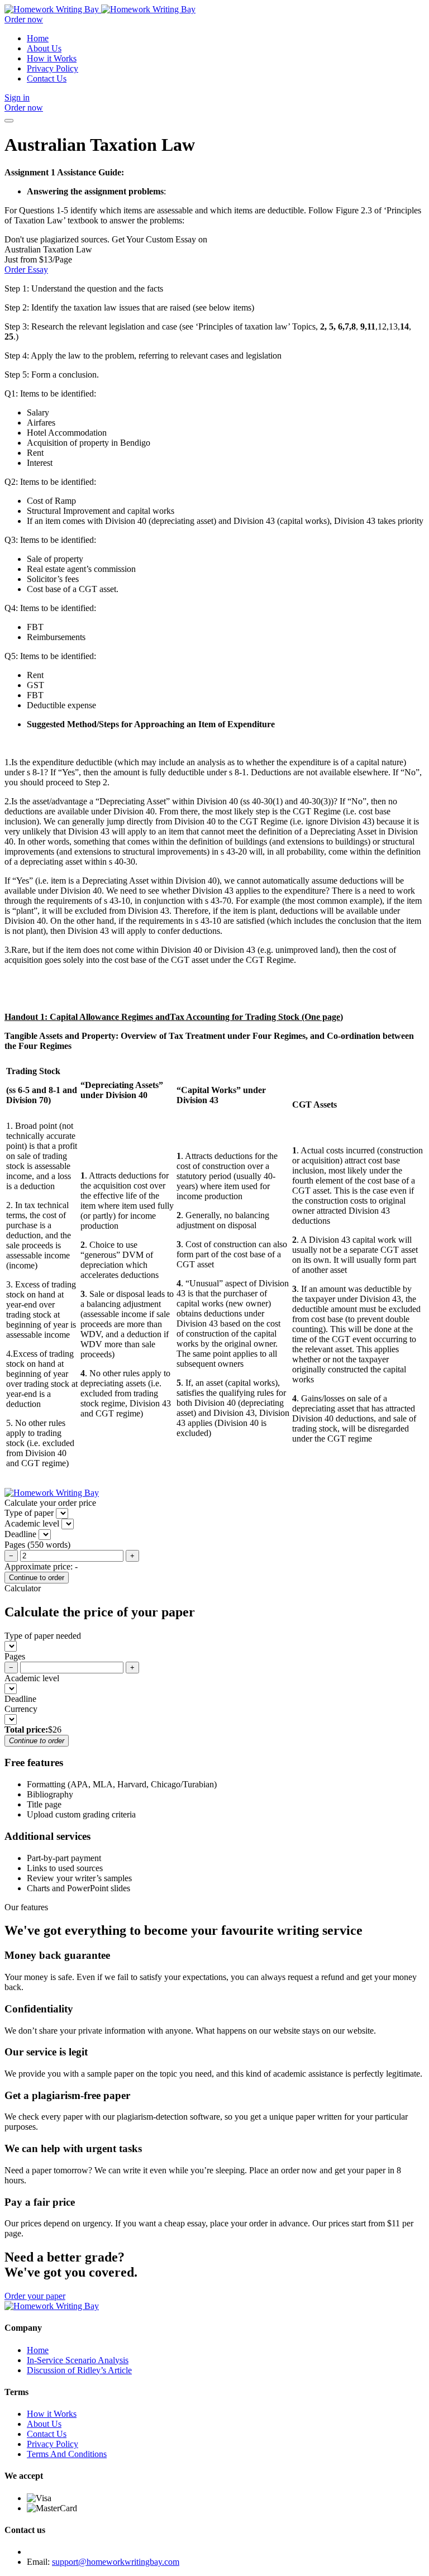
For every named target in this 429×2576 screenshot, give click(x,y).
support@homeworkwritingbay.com (116, 2562)
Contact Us (47, 78)
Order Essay (26, 269)
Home (38, 38)
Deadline (20, 1699)
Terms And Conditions (67, 2454)
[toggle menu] (9, 121)
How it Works (52, 58)
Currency (21, 1709)
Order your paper (35, 2296)
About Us (44, 48)
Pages (15, 1656)
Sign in (17, 97)
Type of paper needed (43, 1636)
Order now (24, 19)
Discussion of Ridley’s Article (79, 2370)
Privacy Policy (53, 68)
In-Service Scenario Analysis (78, 2360)
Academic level (32, 1678)
